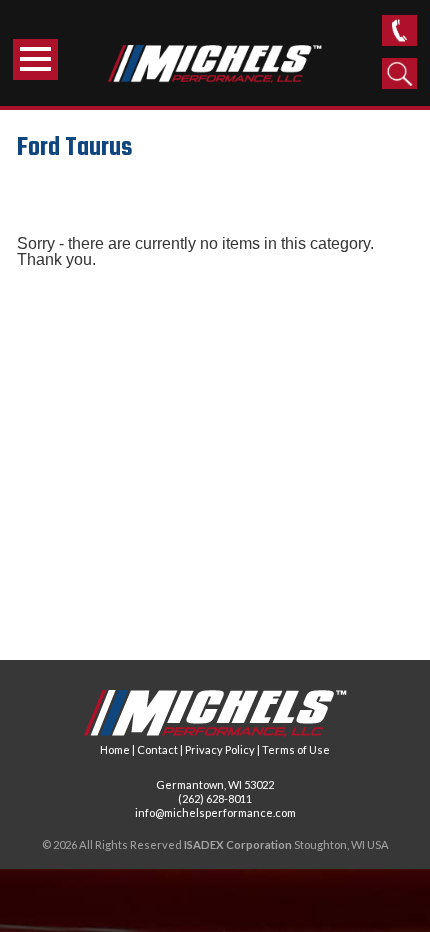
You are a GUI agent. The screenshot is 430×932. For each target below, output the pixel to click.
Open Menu (35, 59)
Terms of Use (296, 749)
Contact (157, 749)
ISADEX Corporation (238, 844)
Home (115, 749)
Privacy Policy (220, 749)
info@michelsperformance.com (215, 812)
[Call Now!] (399, 30)
